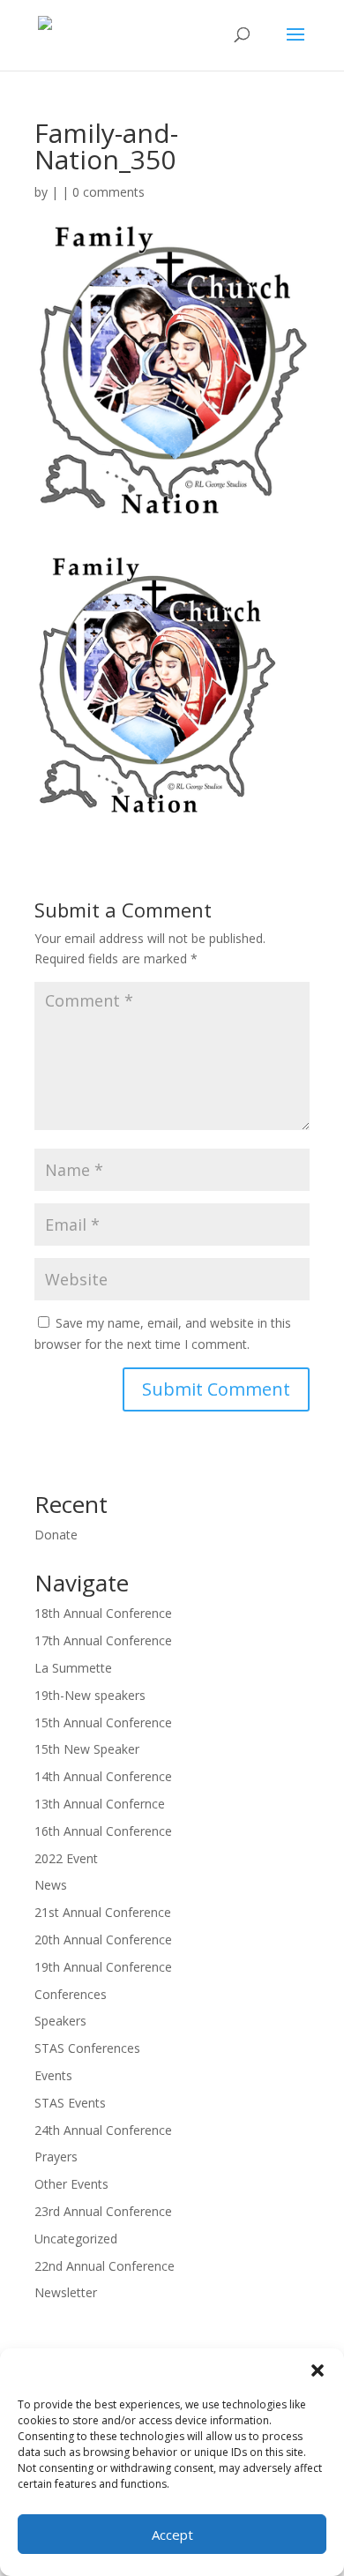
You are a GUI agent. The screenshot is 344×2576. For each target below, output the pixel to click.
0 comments (108, 192)
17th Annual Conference (103, 1640)
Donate (56, 1535)
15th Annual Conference (103, 1722)
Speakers (60, 2021)
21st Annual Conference (103, 1912)
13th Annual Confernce (100, 1804)
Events (53, 2075)
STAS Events (70, 2103)
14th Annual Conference (103, 1776)
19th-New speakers (90, 1695)
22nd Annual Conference (105, 2266)
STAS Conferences (87, 2048)
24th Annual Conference (103, 2130)
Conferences (71, 1994)
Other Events (71, 2184)
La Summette (73, 1668)
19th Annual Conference (103, 1967)
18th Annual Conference (103, 1613)
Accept (172, 2535)
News (51, 1885)
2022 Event (66, 1858)
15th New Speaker (87, 1749)
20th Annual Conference (103, 1939)
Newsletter (66, 2292)
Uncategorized (76, 2239)
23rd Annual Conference (103, 2211)
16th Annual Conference (103, 1831)
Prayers (56, 2157)
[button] (318, 2370)
